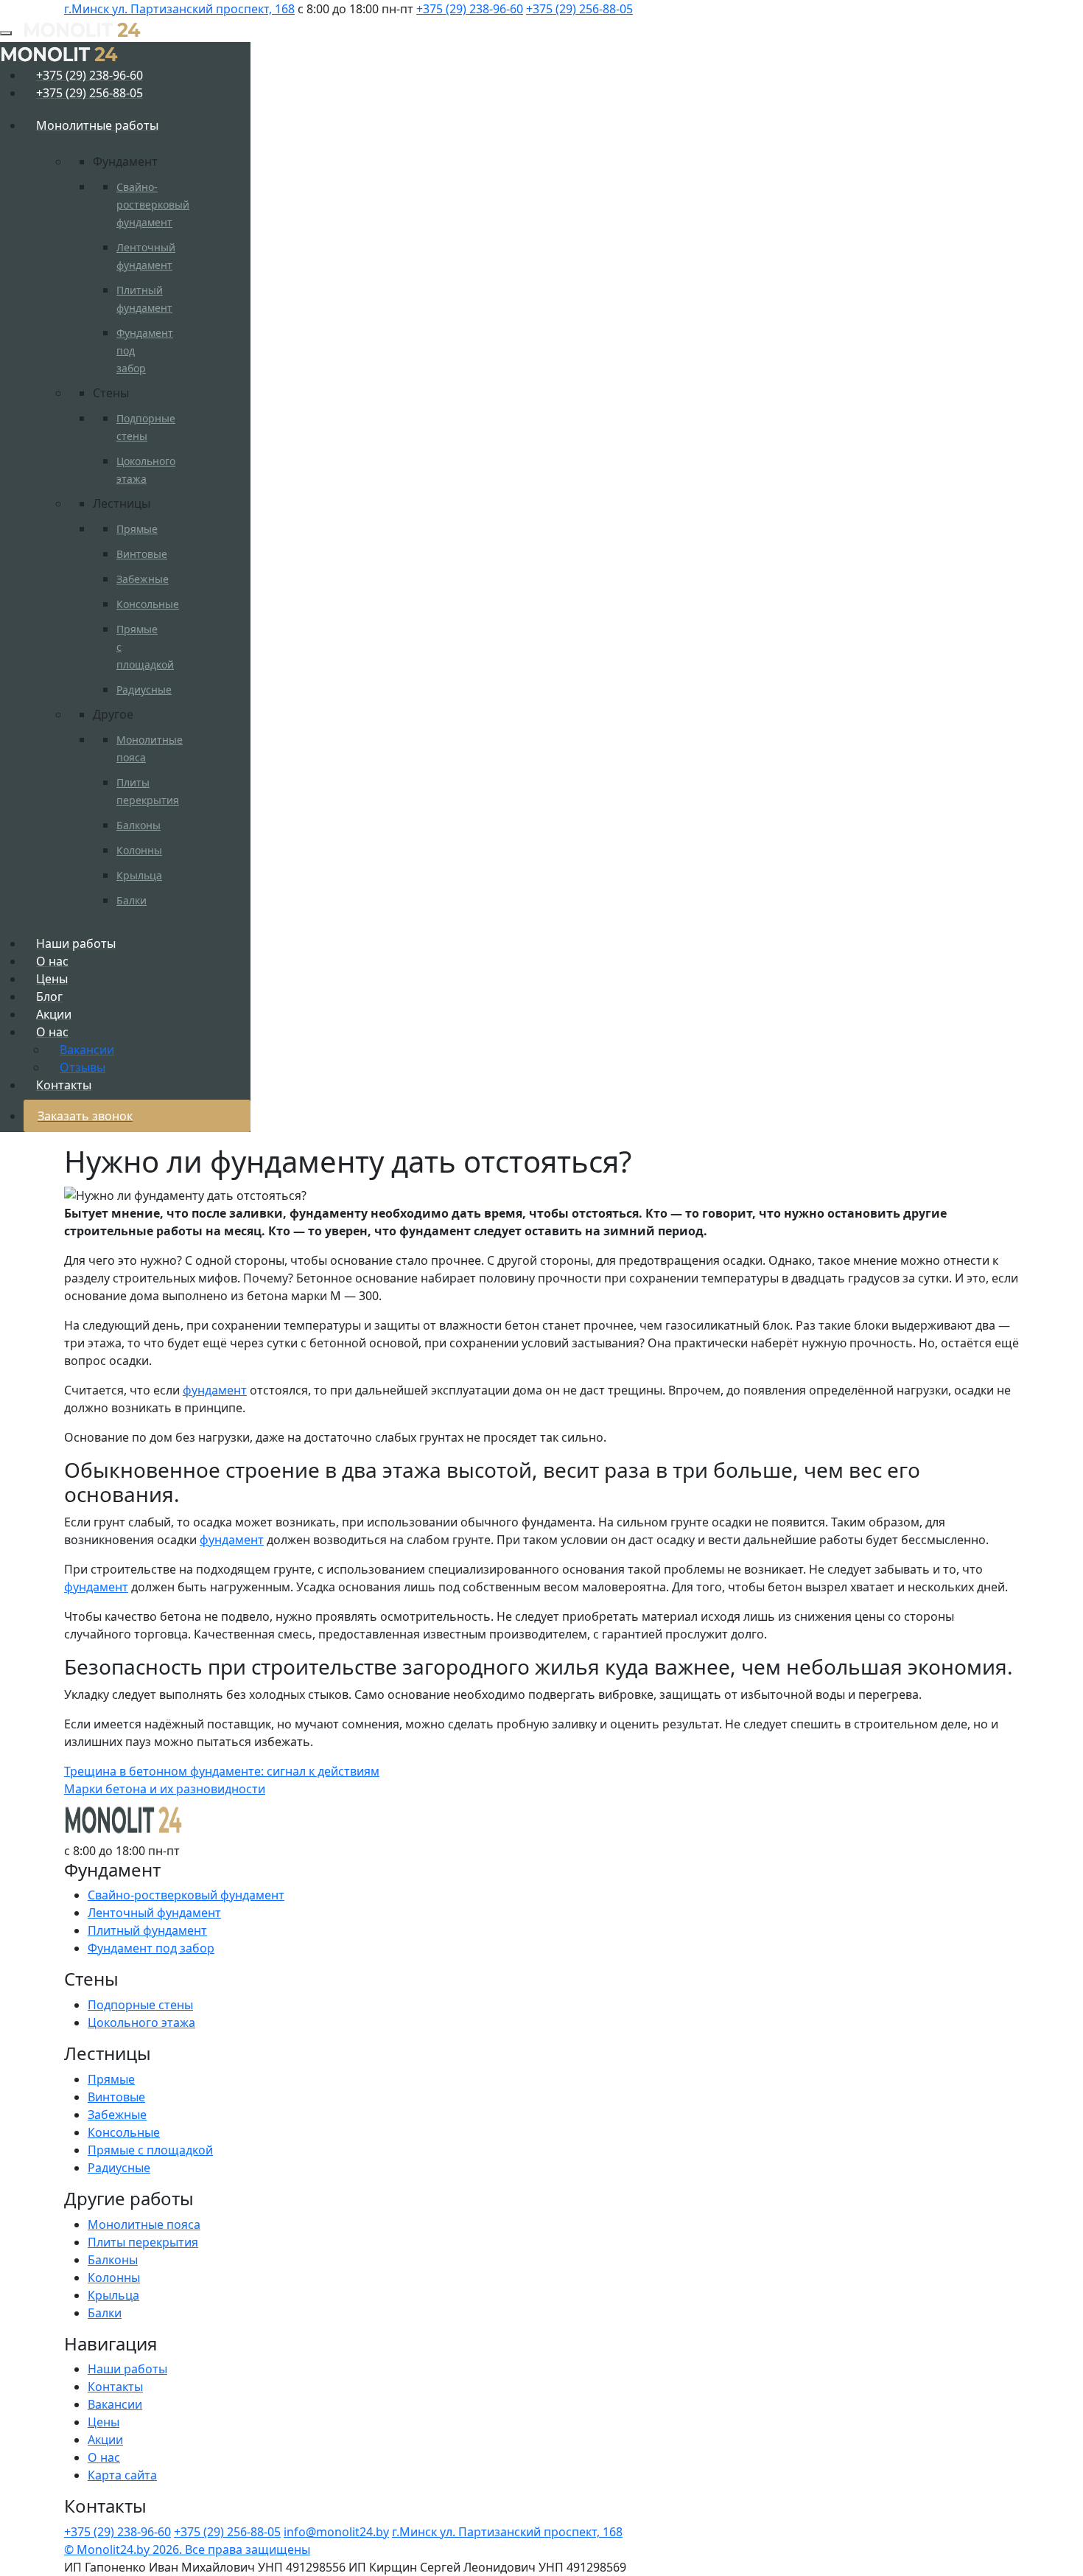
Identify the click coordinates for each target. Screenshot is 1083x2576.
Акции (105, 2440)
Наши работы (127, 2369)
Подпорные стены (140, 2005)
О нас (104, 2457)
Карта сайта (122, 2475)
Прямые (137, 529)
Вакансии (115, 2404)
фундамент (215, 1390)
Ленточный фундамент (154, 1913)
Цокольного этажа (141, 2022)
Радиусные (144, 690)
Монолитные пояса (144, 2224)
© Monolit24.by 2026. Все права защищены (187, 2549)
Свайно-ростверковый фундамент (153, 205)
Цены (104, 2422)
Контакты (115, 2387)
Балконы (139, 825)
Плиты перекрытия (143, 2242)
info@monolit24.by (336, 2532)
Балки (132, 900)
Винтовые (142, 554)
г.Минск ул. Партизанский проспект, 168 (179, 9)
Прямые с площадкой (150, 2150)
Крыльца (139, 875)
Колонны (139, 850)
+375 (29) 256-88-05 (579, 9)
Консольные (148, 604)
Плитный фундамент (147, 1930)
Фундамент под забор (151, 1948)
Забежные (143, 579)
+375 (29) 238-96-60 (470, 9)
